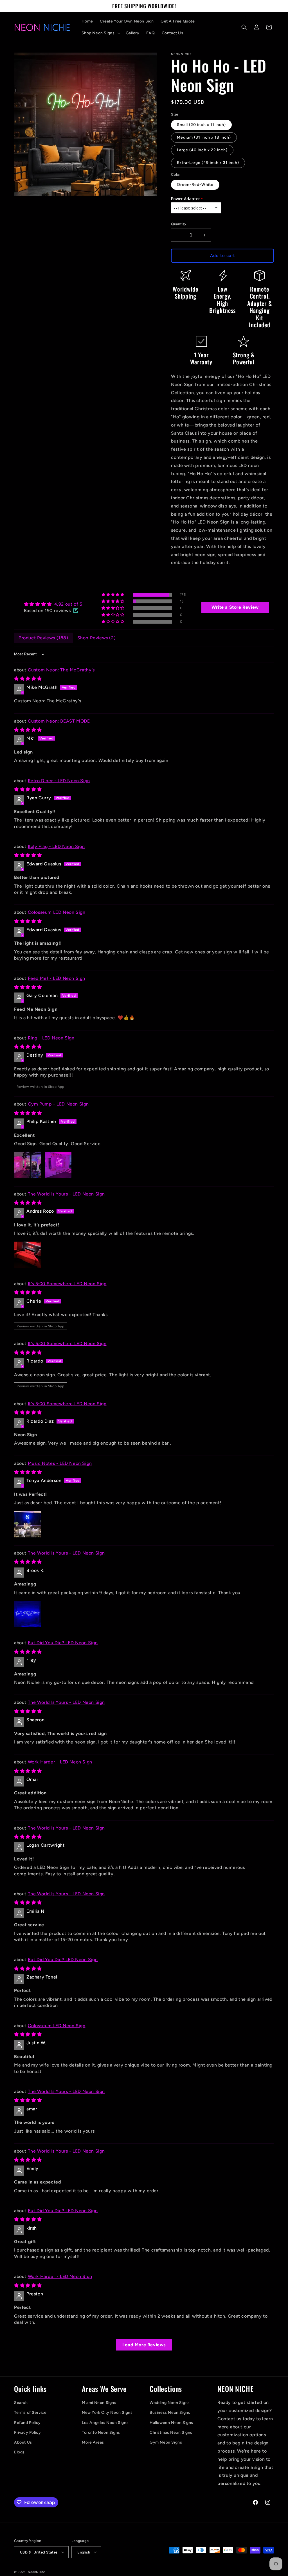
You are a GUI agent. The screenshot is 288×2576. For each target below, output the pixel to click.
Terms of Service (30, 2413)
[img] (53, 604)
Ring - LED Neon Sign (51, 1038)
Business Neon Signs (170, 2413)
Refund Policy (27, 2423)
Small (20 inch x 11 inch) (201, 125)
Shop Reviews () (97, 638)
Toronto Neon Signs (101, 2432)
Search (21, 2403)
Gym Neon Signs (166, 2442)
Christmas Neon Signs (171, 2432)
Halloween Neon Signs (171, 2423)
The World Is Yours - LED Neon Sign (66, 1194)
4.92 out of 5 (68, 604)
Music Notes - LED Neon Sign (60, 1463)
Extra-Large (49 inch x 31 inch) (208, 163)
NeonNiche (37, 2572)
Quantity (179, 224)
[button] (100, 33)
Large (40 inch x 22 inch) (202, 150)
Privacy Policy (27, 2432)
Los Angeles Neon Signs (105, 2423)
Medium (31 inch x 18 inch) (204, 137)
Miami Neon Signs (99, 2403)
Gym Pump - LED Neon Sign (58, 1104)
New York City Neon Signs (107, 2413)
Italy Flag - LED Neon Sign (56, 846)
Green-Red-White (195, 185)
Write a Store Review (235, 607)
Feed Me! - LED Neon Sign (57, 978)
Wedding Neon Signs (170, 2403)
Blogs (19, 2452)
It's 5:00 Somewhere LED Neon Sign (67, 1284)
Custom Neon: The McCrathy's (61, 670)
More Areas (93, 2442)
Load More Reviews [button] (144, 2345)
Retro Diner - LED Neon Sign (59, 781)
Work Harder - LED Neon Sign (60, 1762)
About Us (23, 2442)
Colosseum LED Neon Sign (57, 912)
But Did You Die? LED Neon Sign (63, 1643)
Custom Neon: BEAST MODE (59, 721)
